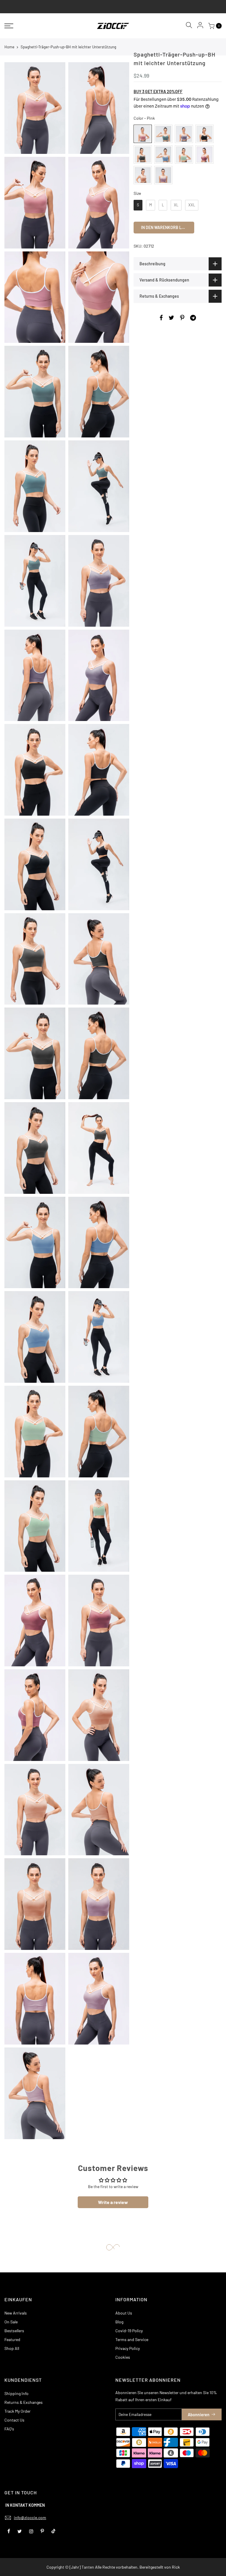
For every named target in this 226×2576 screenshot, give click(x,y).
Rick (176, 2567)
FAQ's (9, 2429)
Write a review (113, 2202)
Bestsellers (14, 2331)
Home (9, 47)
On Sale (11, 2322)
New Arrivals (16, 2313)
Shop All (12, 2348)
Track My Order (18, 2411)
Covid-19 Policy (129, 2331)
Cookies (123, 2357)
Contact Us (14, 2420)
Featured (12, 2339)
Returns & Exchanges (24, 2402)
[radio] (143, 134)
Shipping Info (16, 2393)
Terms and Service (132, 2339)
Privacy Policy (128, 2348)
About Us (124, 2313)
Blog (119, 2322)
